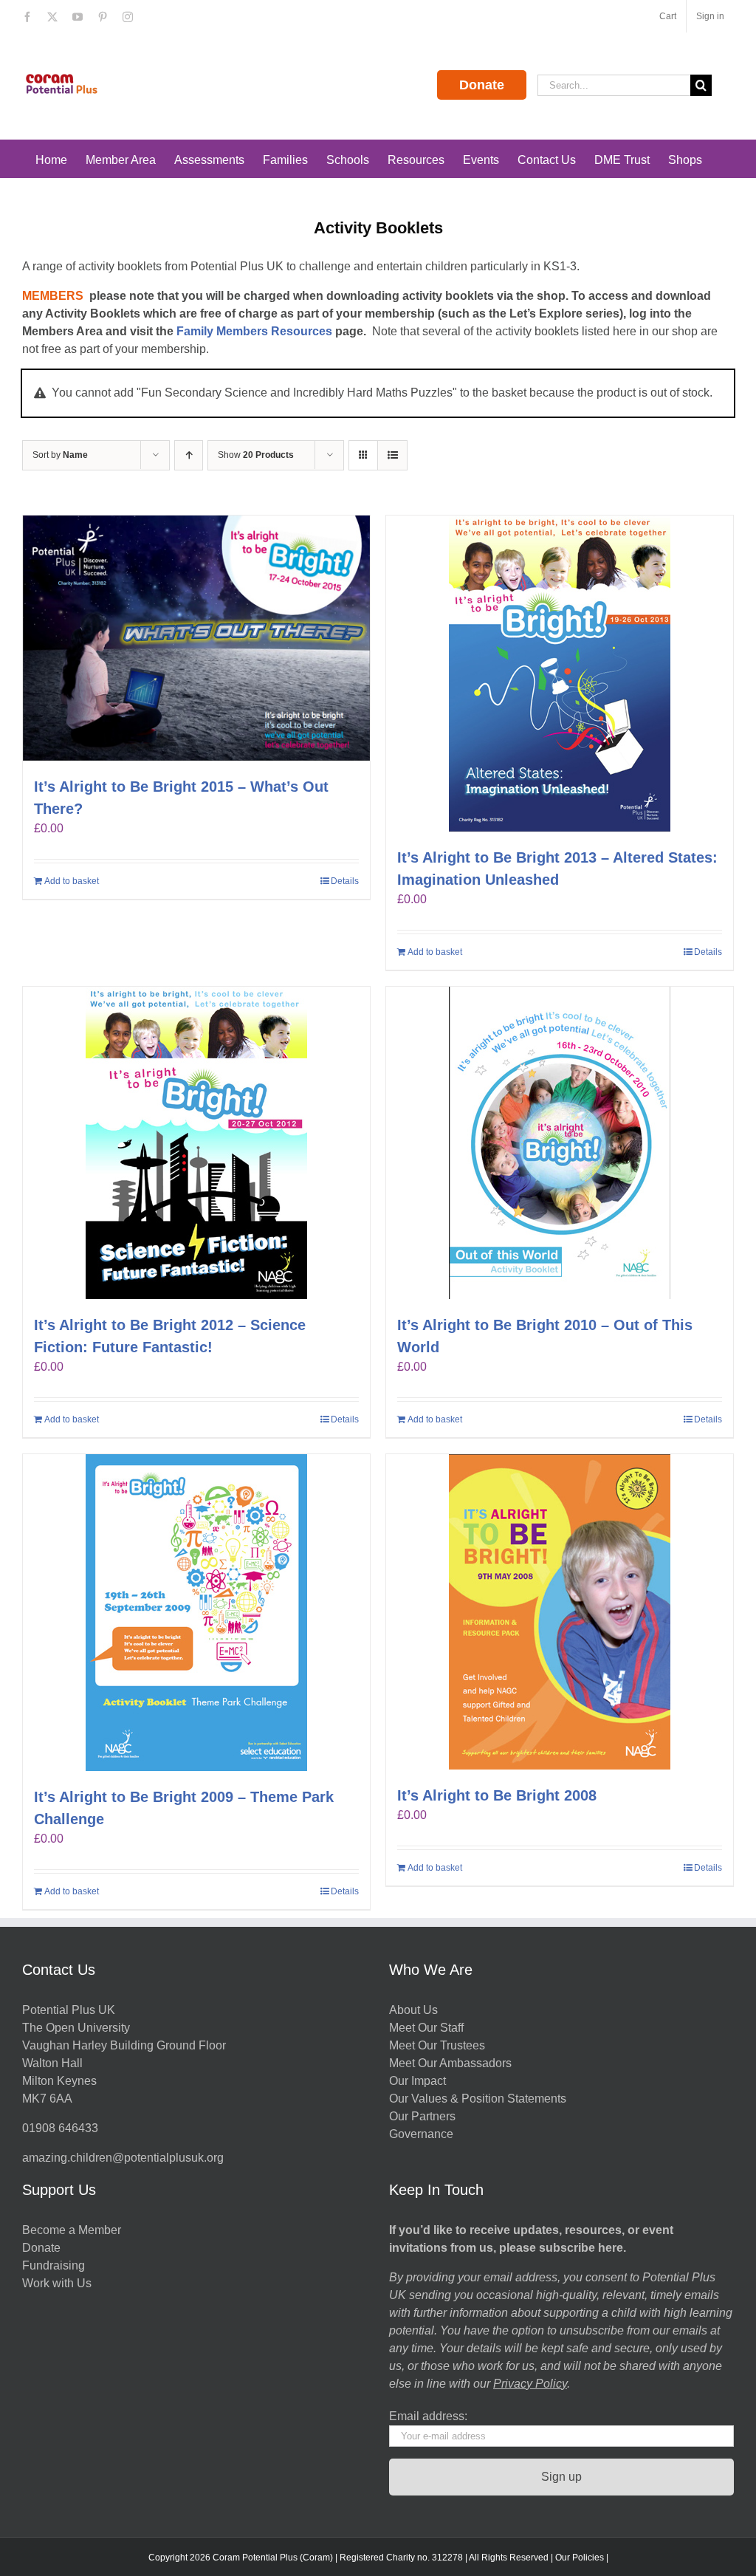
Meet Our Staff (426, 2028)
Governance (421, 2134)
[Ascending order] (189, 455)
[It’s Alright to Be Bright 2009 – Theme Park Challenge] (196, 1613)
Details (345, 881)
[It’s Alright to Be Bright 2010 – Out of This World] (560, 1143)
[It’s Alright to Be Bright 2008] (560, 1612)
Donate (482, 85)
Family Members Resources (254, 331)
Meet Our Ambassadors (450, 2063)
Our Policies (580, 2558)
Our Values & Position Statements (478, 2099)
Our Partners (422, 2116)
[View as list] (392, 455)
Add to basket (72, 881)
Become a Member (72, 2230)
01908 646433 (60, 2128)
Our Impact (419, 2081)
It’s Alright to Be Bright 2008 (497, 1795)
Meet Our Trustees (437, 2045)
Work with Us (57, 2283)
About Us (413, 2010)
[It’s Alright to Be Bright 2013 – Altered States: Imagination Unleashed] (560, 674)
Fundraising (54, 2265)
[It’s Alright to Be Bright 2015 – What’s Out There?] (196, 638)
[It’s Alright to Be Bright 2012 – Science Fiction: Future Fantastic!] (196, 1143)
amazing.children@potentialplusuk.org (123, 2158)
